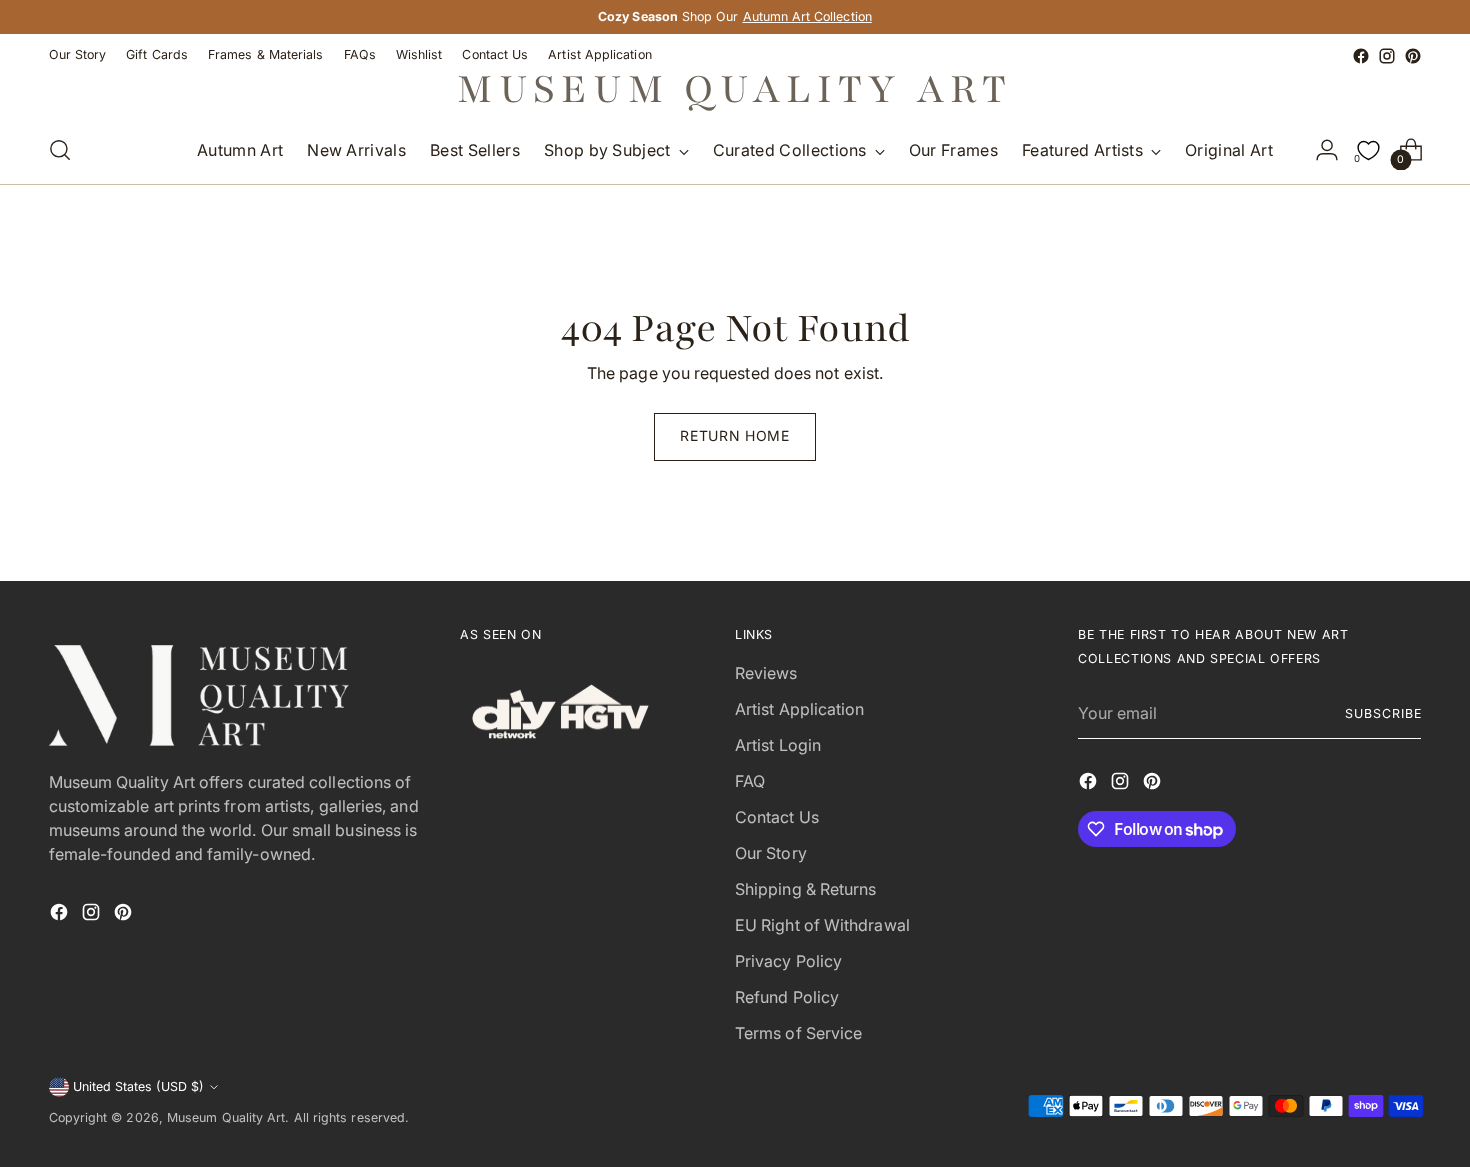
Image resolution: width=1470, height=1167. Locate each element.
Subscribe (1383, 713)
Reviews (766, 673)
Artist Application (799, 709)
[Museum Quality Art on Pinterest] (1413, 56)
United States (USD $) (138, 1086)
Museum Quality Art (226, 1117)
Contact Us (777, 817)
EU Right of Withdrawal (822, 925)
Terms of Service (798, 1033)
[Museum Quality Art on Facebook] (1361, 56)
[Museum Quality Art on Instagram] (1387, 56)
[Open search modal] (60, 150)
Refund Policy (787, 997)
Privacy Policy (788, 961)
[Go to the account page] (1327, 150)
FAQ (750, 781)
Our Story (771, 853)
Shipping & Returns (805, 889)
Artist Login (778, 745)
